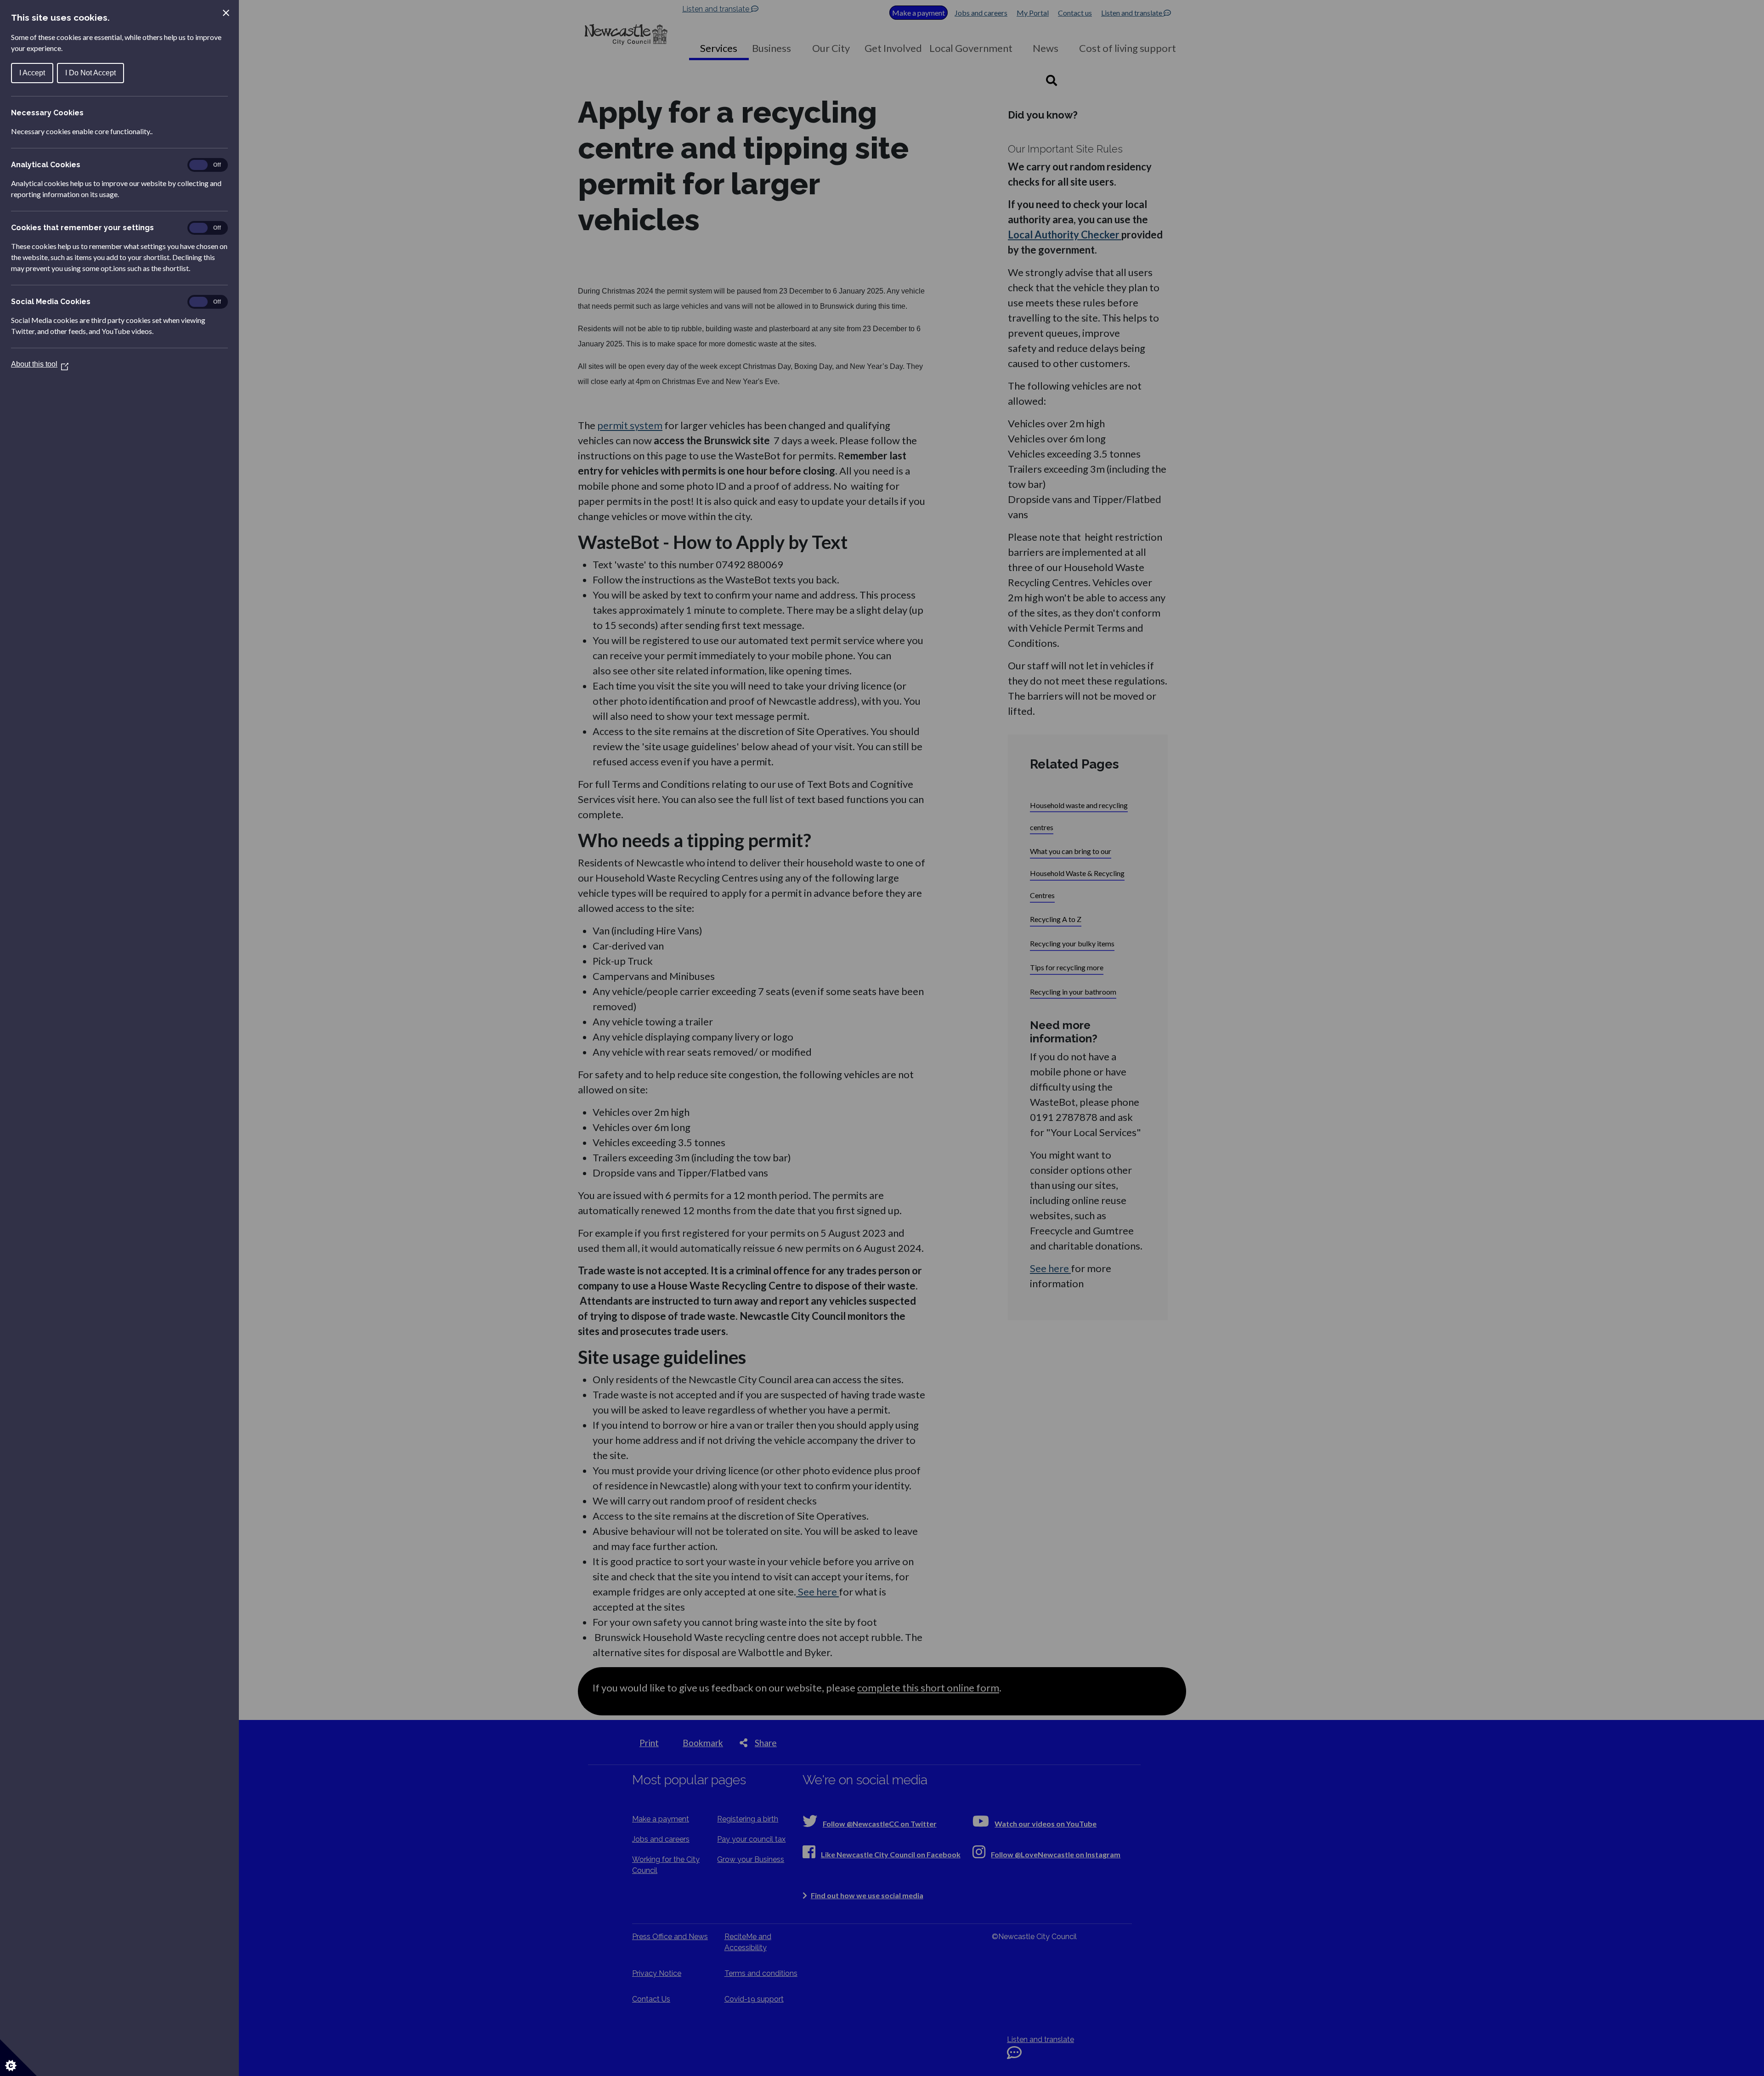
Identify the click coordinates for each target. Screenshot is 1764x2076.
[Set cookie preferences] (18, 2058)
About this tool (40, 364)
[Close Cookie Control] (226, 13)
